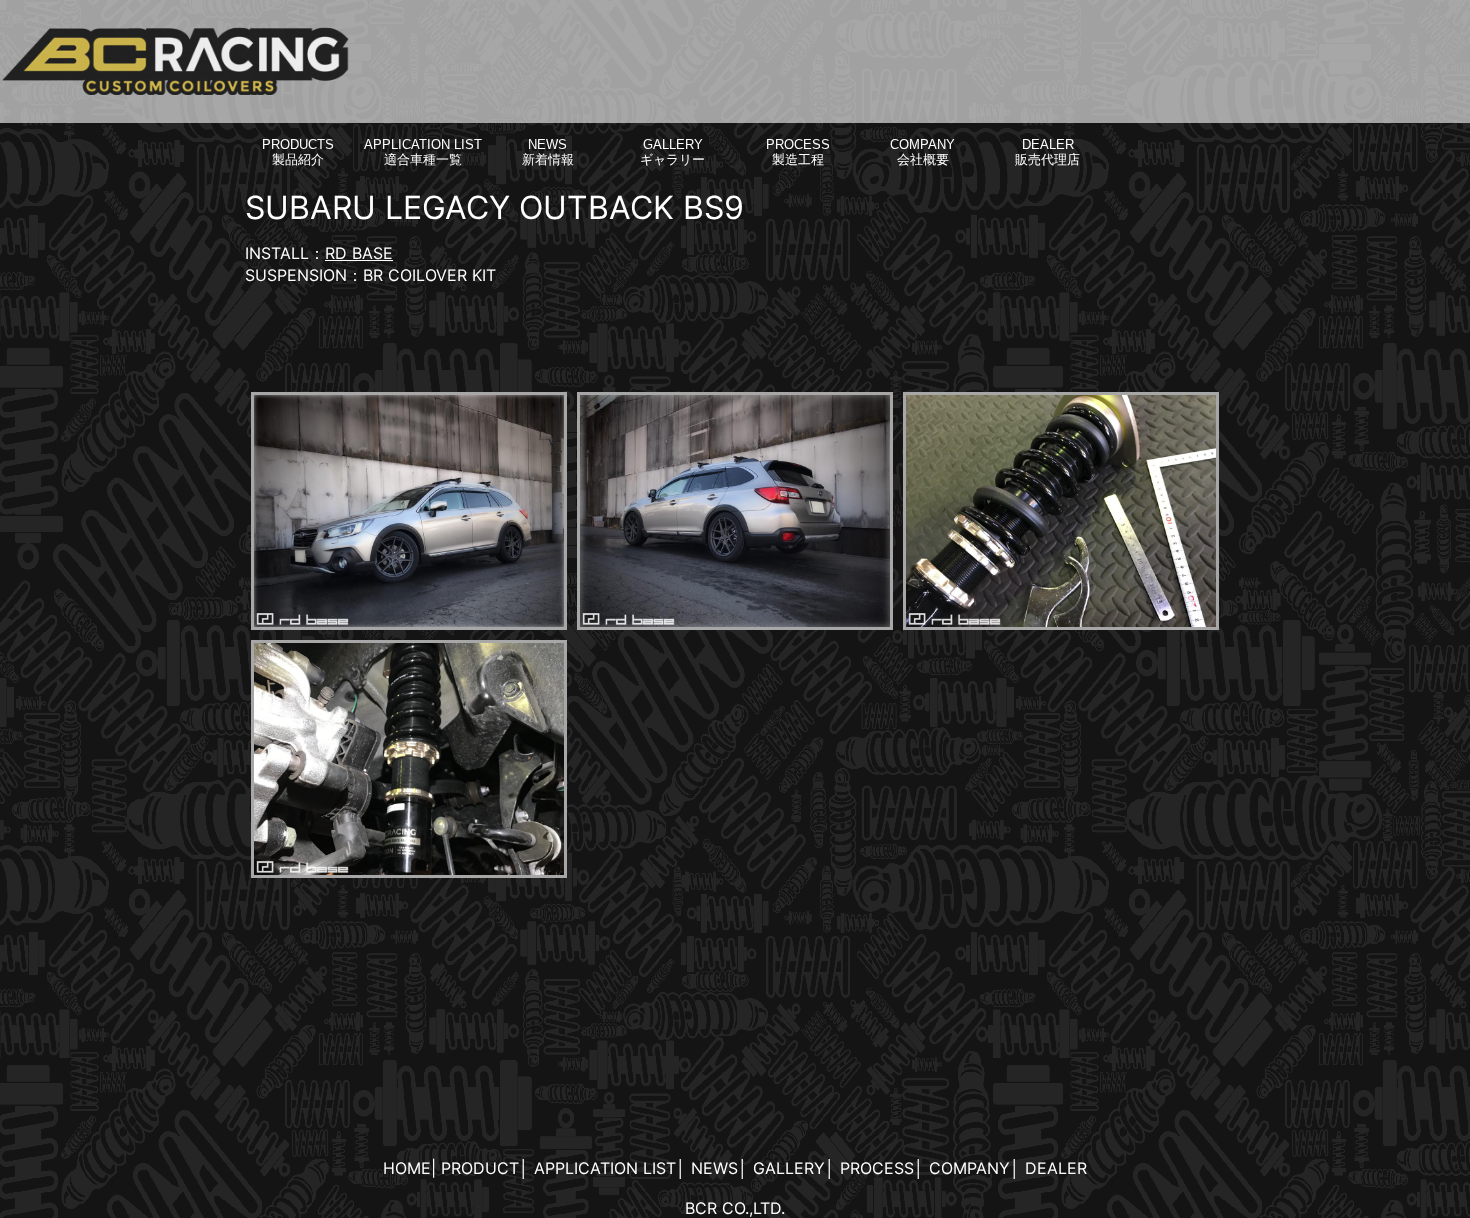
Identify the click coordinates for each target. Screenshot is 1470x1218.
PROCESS (877, 1168)
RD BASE (359, 253)
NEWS (714, 1168)
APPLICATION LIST (605, 1168)
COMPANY (969, 1168)
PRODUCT (480, 1168)
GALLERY (789, 1168)
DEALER (1056, 1168)
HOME (407, 1168)
